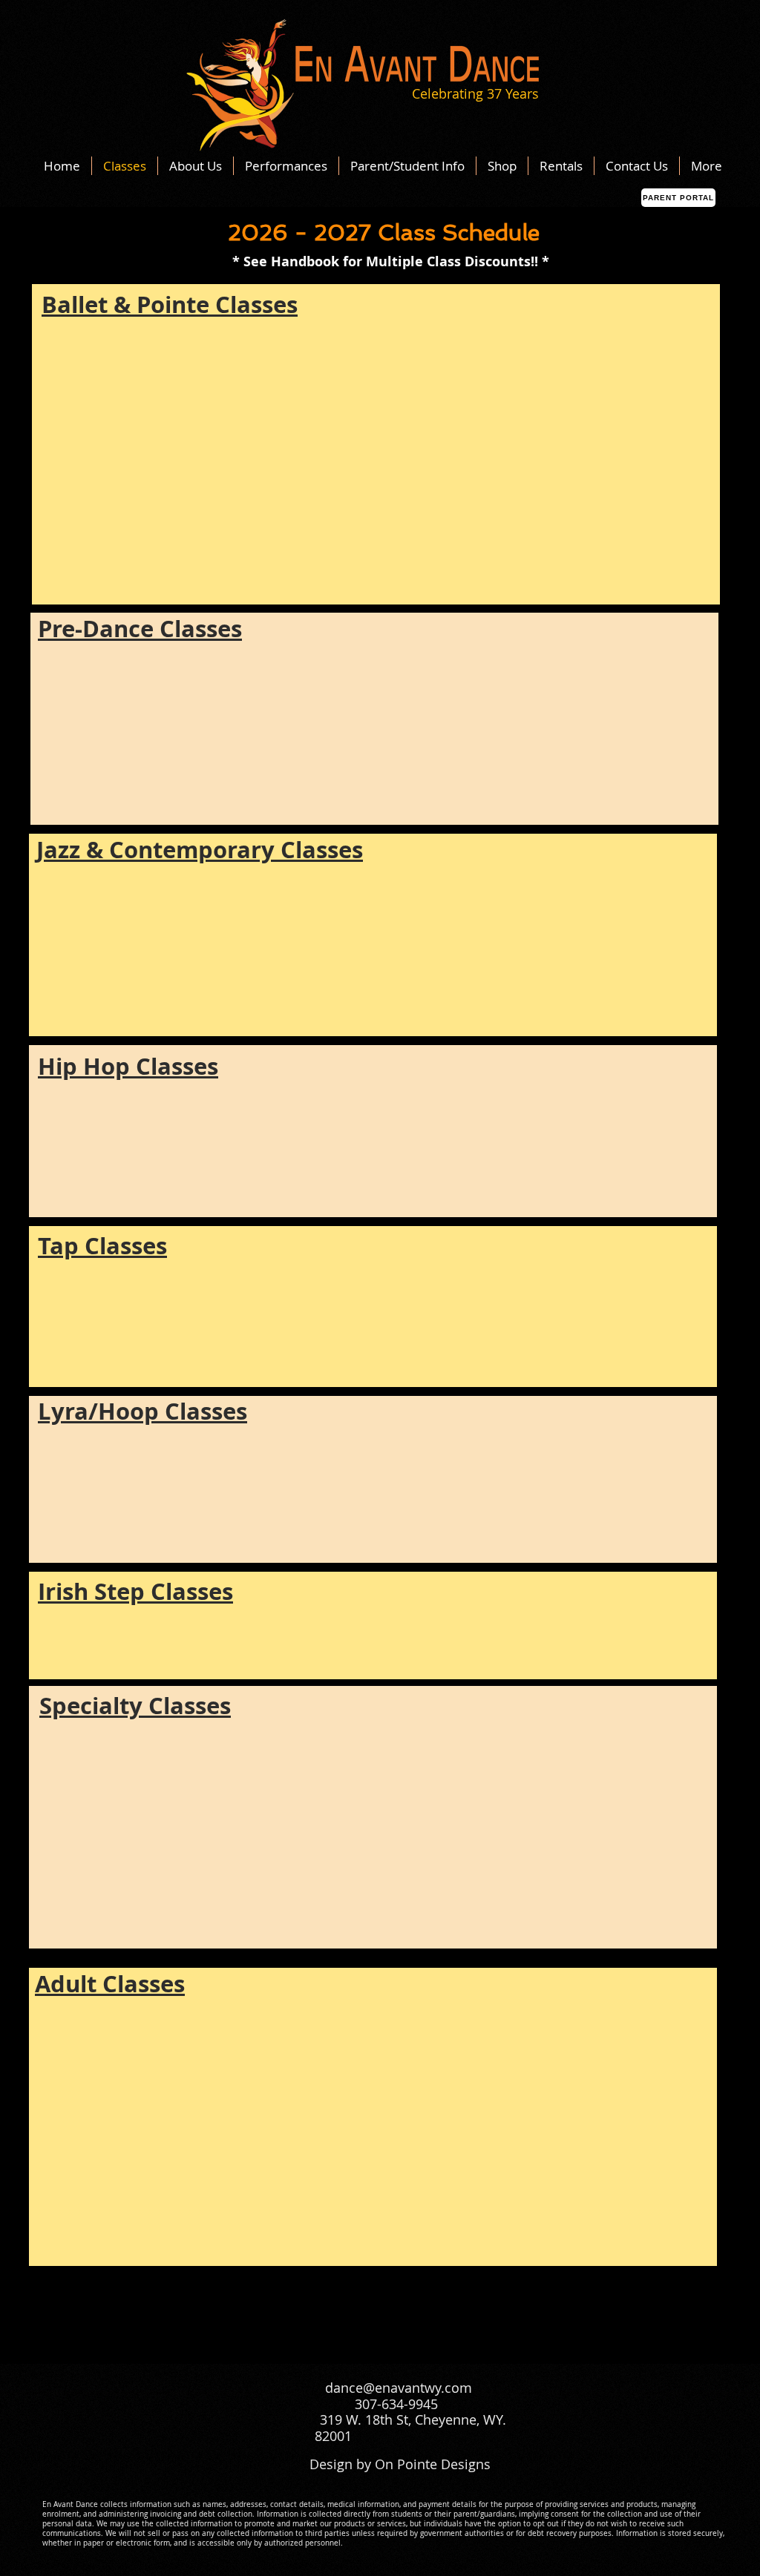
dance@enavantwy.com (399, 2388)
